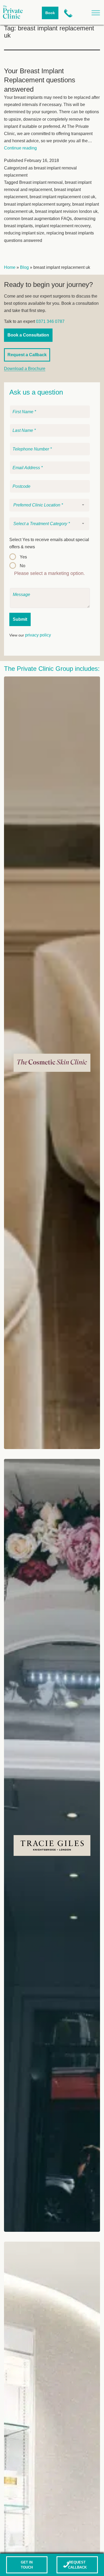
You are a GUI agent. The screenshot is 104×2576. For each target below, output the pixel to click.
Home (10, 267)
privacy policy (38, 635)
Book (50, 13)
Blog (24, 267)
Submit (20, 619)
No (23, 566)
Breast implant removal (41, 182)
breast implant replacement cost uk (62, 197)
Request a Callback (27, 355)
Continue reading (20, 148)
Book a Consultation (28, 335)
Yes (23, 557)
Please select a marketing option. (49, 573)
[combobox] (49, 505)
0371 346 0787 (50, 321)
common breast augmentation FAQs (38, 219)
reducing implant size (24, 233)
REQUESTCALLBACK (77, 2565)
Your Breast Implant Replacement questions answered (40, 80)
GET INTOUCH (27, 2565)
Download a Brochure (25, 369)
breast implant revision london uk (66, 211)
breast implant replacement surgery (37, 204)
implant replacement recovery (63, 226)
